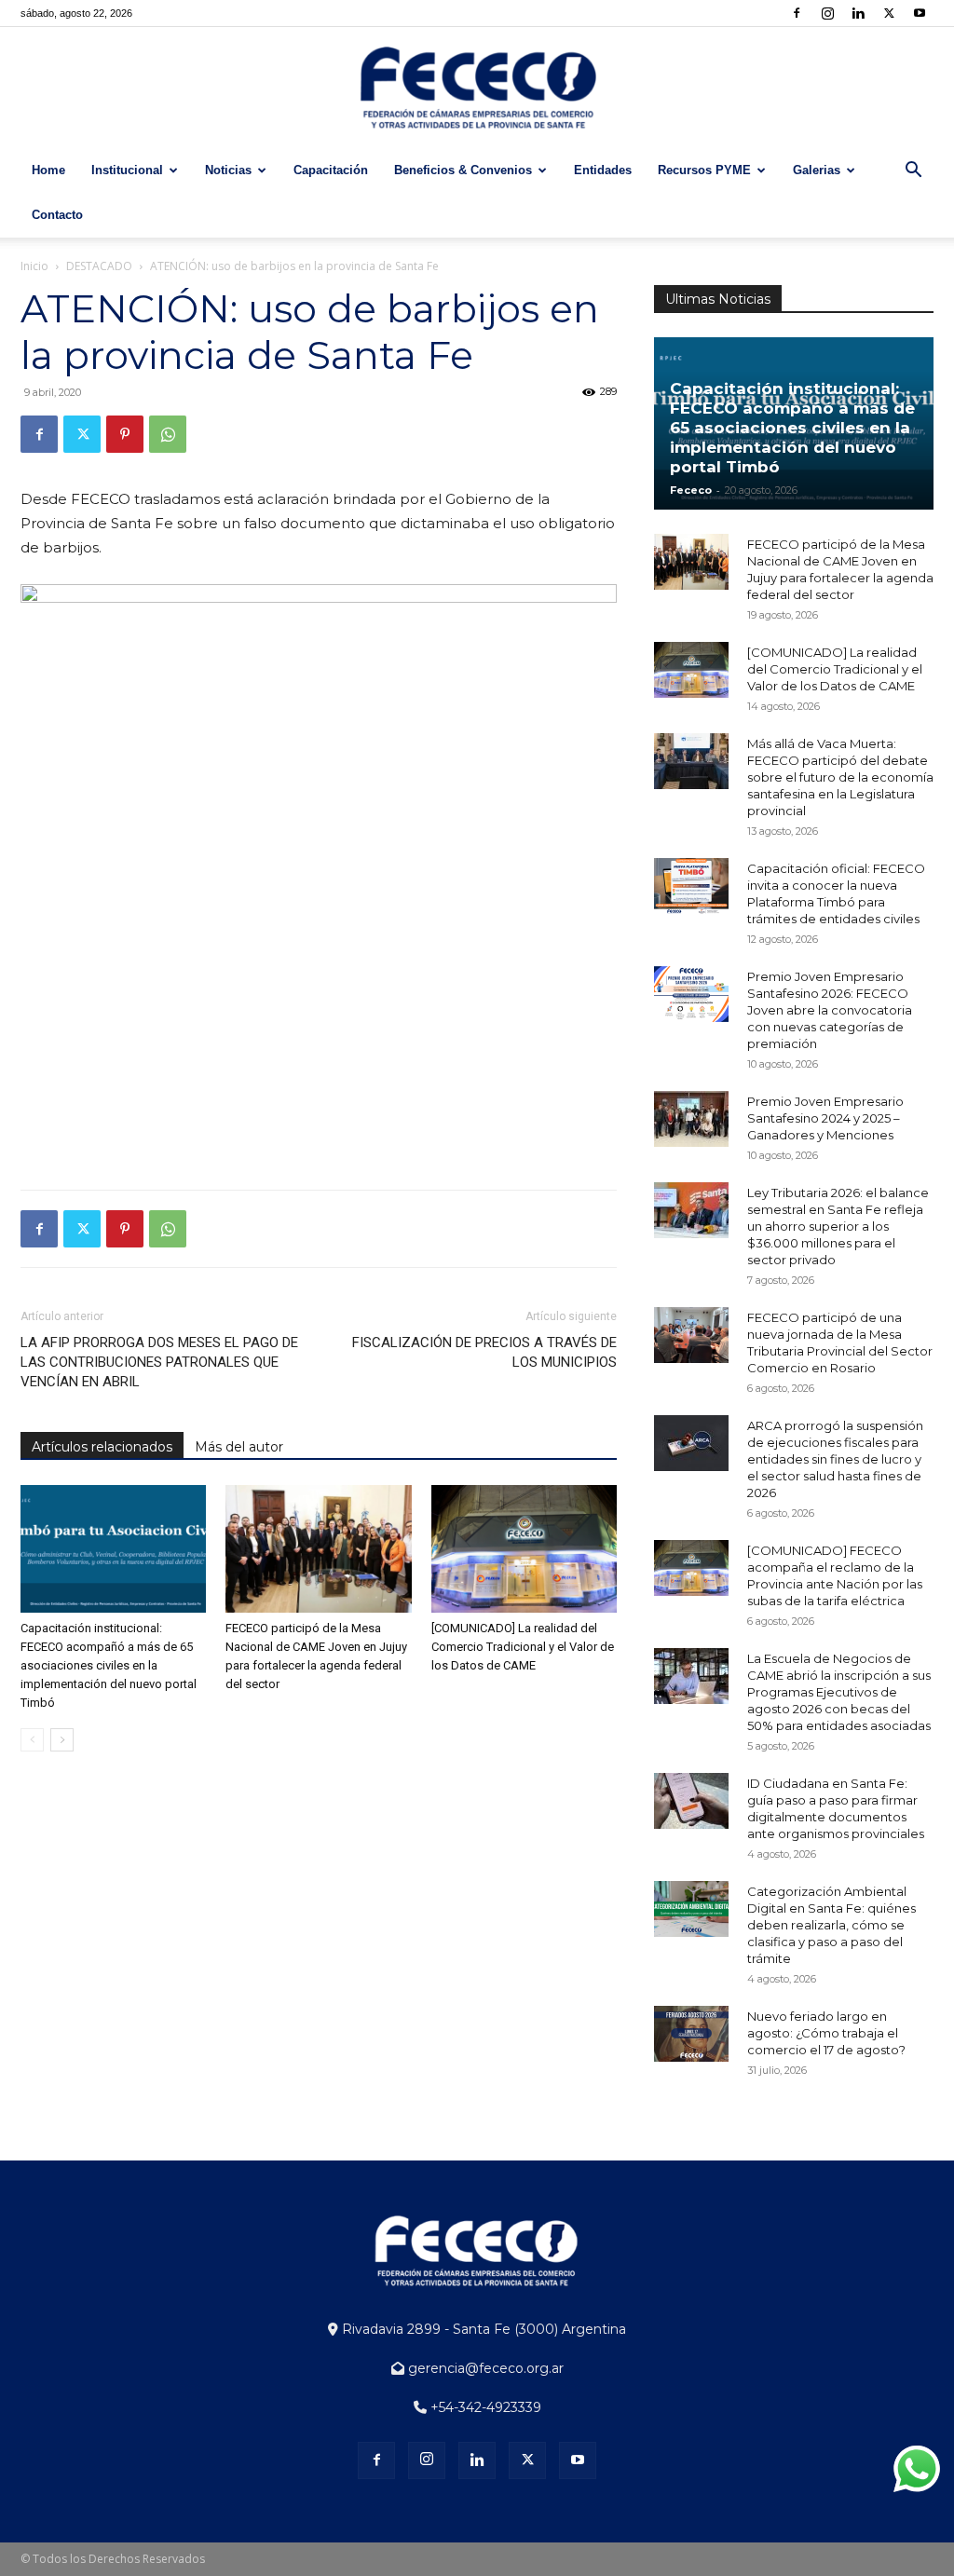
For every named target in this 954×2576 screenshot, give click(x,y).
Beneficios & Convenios (463, 170)
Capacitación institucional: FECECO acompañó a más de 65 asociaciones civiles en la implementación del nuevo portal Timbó (109, 1665)
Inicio (34, 266)
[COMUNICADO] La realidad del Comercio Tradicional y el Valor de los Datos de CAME (523, 1647)
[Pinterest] (125, 434)
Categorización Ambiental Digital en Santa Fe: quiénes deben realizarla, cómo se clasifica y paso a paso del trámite (831, 1925)
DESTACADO (99, 266)
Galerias (817, 170)
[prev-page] (32, 1740)
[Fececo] (477, 89)
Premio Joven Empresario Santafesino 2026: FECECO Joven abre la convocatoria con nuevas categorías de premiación (830, 1010)
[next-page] (62, 1740)
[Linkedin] (858, 13)
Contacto (57, 215)
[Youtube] (920, 13)
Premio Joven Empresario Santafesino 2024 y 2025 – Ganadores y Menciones (825, 1118)
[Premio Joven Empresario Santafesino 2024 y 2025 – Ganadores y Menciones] (691, 1119)
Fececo (691, 490)
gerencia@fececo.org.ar (484, 2368)
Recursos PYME (704, 170)
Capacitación (331, 170)
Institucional (127, 170)
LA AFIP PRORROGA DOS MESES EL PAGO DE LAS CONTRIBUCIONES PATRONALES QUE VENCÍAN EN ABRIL (159, 1362)
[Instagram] (827, 13)
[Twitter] (889, 13)
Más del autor (239, 1447)
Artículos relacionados (102, 1447)
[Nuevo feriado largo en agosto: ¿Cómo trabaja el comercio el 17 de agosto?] (691, 2034)
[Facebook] (797, 13)
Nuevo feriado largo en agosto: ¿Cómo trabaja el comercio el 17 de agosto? (826, 2033)
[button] (913, 172)
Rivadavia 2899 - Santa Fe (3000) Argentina (482, 2329)
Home (48, 170)
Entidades (603, 170)
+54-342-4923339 (484, 2407)
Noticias (228, 170)
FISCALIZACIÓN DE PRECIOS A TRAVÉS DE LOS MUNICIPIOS (484, 1352)
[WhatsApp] (168, 434)
